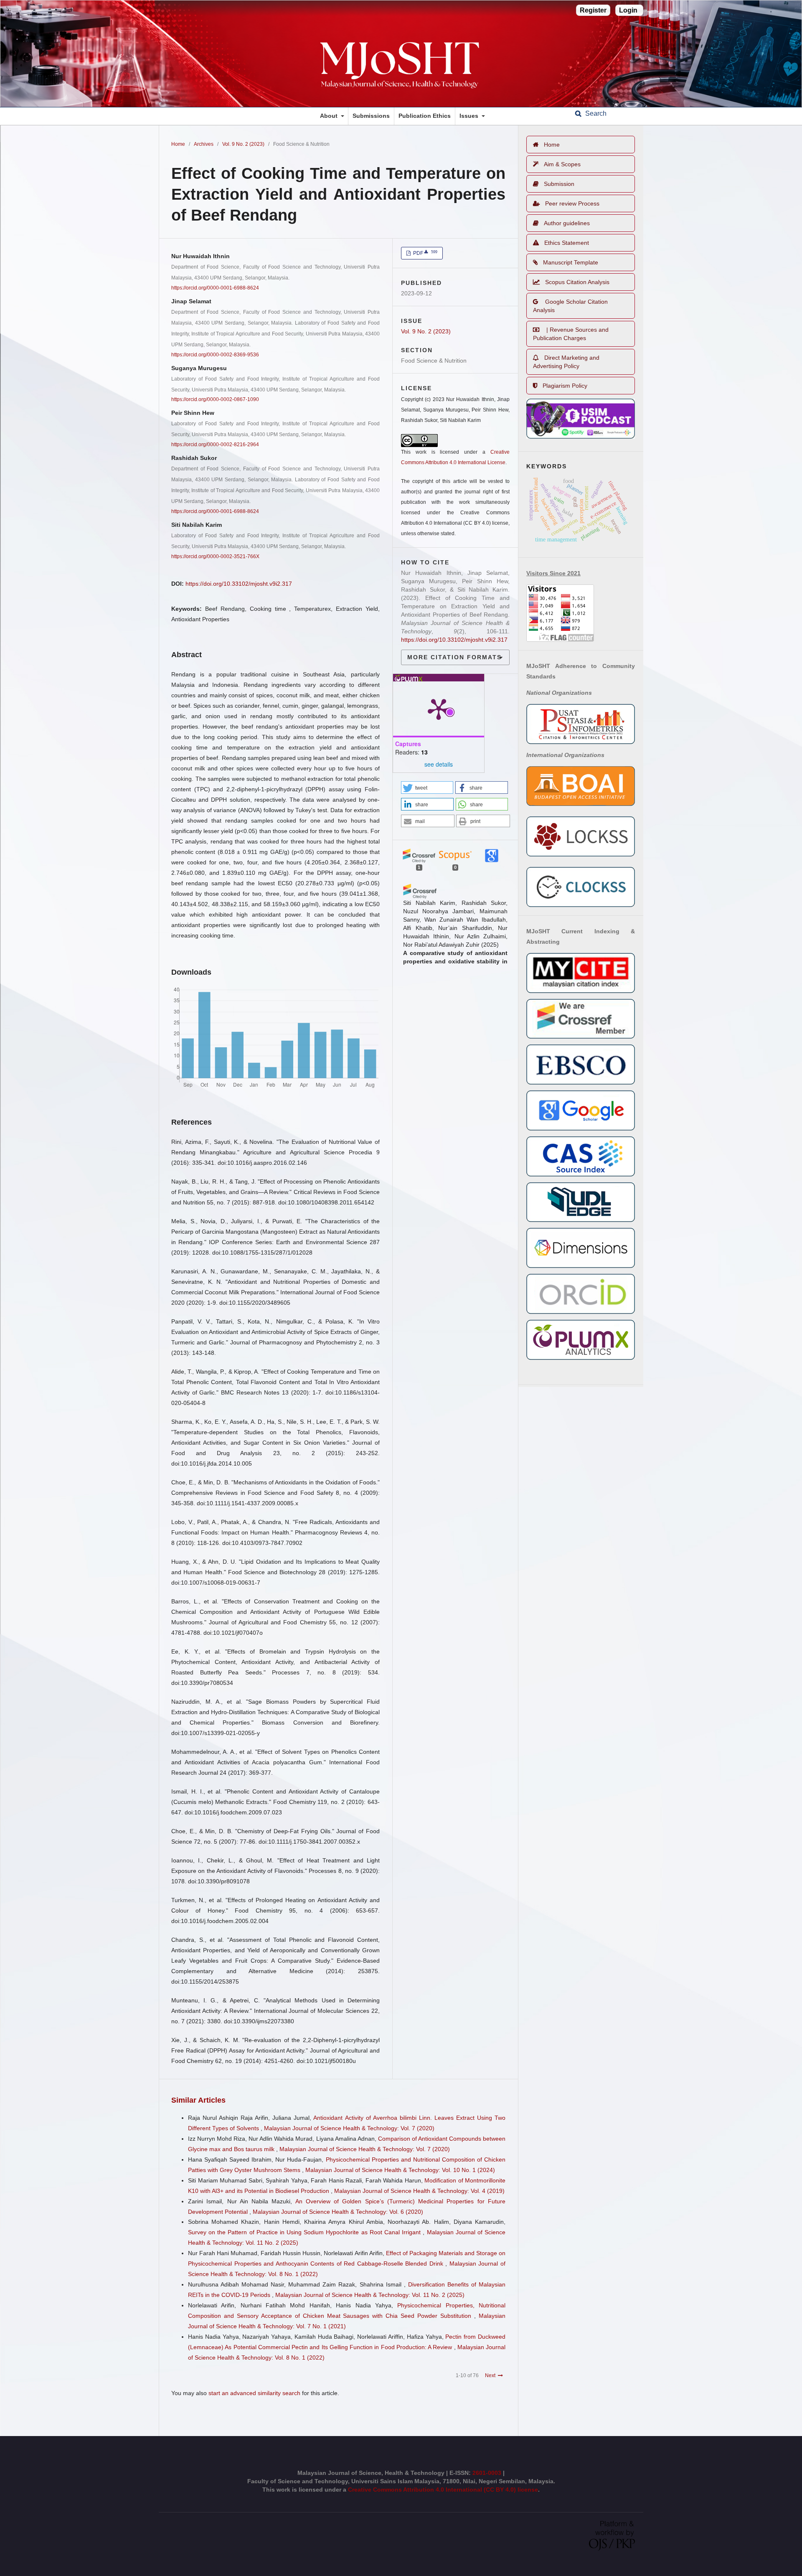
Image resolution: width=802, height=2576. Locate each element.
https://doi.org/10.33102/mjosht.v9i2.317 (239, 584)
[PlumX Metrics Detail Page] (439, 709)
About (330, 116)
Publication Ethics (425, 116)
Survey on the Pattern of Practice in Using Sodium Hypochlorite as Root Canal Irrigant (305, 2232)
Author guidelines (567, 223)
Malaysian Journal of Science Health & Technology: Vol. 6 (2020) (338, 2212)
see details (439, 764)
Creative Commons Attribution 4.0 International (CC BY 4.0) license (443, 2490)
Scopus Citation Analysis (577, 282)
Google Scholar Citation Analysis (570, 306)
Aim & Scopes (562, 164)
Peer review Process (572, 203)
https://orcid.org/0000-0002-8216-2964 (215, 445)
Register (593, 10)
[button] (427, 788)
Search (595, 113)
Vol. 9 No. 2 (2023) (243, 144)
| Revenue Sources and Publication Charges (571, 334)
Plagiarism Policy (565, 386)
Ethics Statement (567, 243)
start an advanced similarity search (254, 2393)
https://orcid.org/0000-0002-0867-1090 (215, 399)
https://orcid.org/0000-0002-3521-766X (215, 556)
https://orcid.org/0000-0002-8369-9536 (215, 355)
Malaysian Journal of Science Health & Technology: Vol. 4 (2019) (419, 2191)
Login (628, 10)
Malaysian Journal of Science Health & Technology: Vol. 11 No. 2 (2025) (370, 2295)
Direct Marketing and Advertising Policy (566, 362)
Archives (204, 144)
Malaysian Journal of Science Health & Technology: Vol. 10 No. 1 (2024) (400, 2170)
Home (178, 144)
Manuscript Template (571, 262)
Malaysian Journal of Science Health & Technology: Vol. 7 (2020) (349, 2128)
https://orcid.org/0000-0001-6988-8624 (215, 288)
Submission (559, 184)
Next (490, 2375)
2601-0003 (488, 2473)
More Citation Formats (454, 657)
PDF (425, 253)
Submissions (371, 116)
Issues (470, 116)
